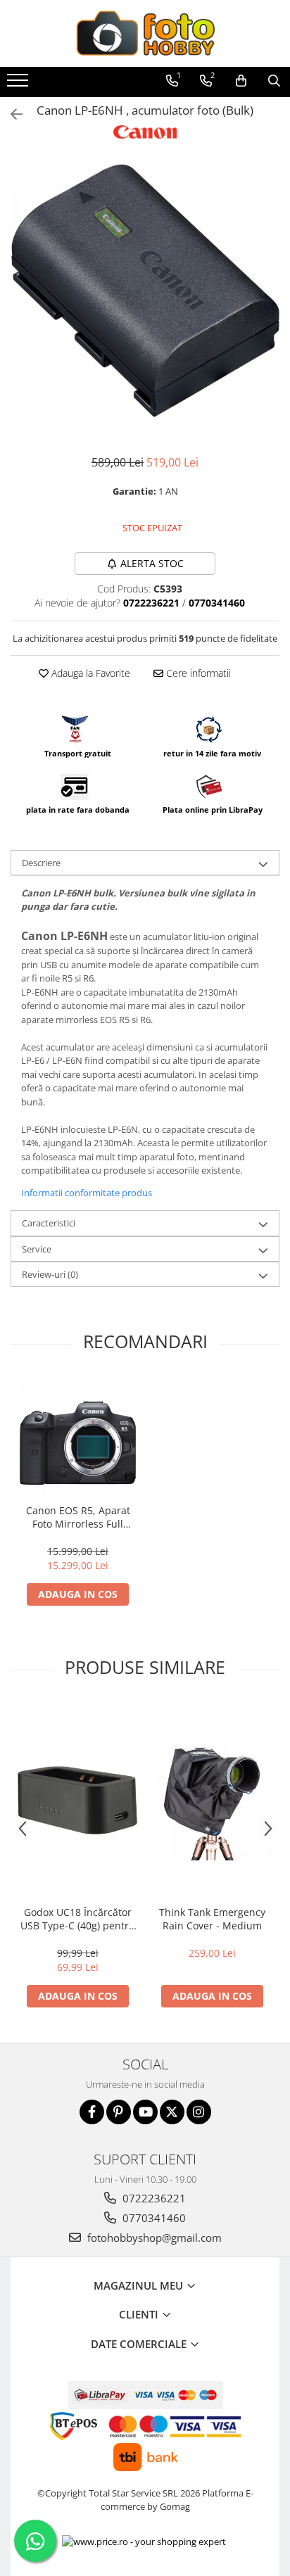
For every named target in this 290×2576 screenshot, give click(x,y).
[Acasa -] (145, 33)
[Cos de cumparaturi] (241, 81)
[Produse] (19, 84)
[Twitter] (172, 2112)
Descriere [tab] (41, 863)
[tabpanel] (145, 291)
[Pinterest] (119, 2112)
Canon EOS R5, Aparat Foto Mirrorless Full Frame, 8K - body (78, 1517)
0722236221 (153, 2198)
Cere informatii (197, 673)
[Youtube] (145, 2112)
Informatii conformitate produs (87, 1193)
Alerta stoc (152, 563)
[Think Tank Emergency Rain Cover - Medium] (212, 1800)
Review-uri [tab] (50, 1274)
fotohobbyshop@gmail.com (153, 2238)
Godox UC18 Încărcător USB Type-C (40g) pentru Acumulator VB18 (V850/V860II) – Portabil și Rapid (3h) (78, 1919)
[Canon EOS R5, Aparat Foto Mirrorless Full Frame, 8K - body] (78, 1436)
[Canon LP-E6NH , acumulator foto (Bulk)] (145, 291)
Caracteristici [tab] (49, 1223)
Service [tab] (37, 1249)
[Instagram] (199, 2112)
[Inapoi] (11, 114)
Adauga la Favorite (89, 673)
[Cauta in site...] (274, 81)
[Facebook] (92, 2112)
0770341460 (153, 2218)
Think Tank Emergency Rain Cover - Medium (212, 1919)
